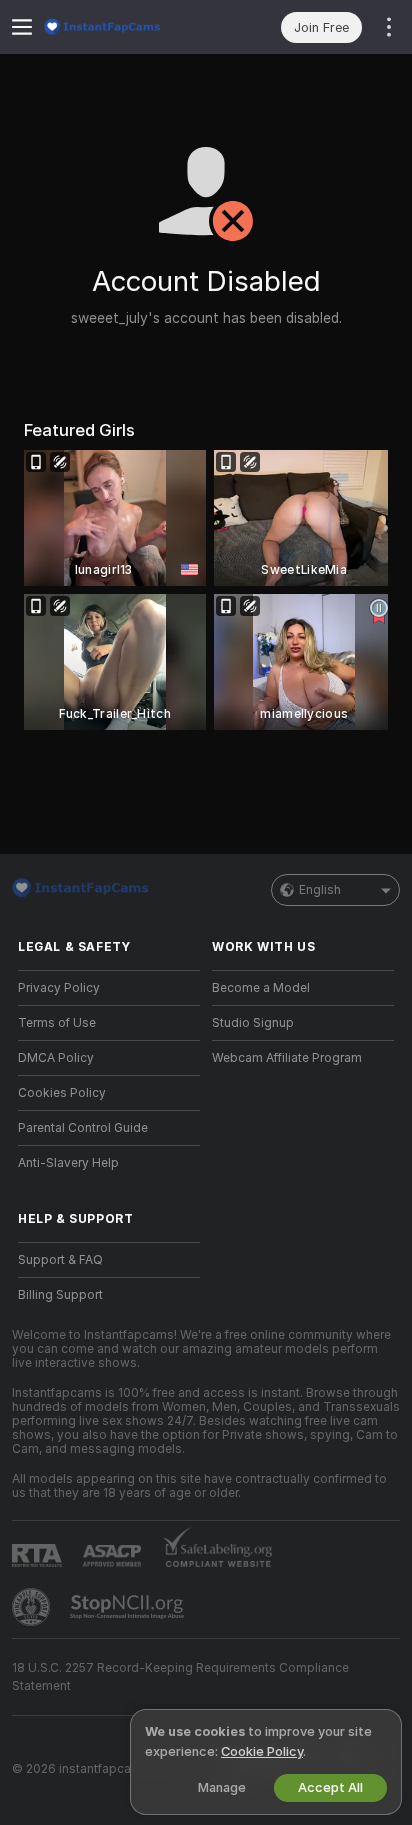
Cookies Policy (62, 1093)
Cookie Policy (262, 1751)
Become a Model (261, 988)
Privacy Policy (59, 988)
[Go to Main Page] (125, 27)
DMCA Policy (56, 1058)
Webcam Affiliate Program (287, 1058)
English (320, 890)
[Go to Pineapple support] (33, 1607)
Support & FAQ (60, 1260)
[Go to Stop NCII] (129, 1607)
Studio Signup (253, 1023)
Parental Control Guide (83, 1128)
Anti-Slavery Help (68, 1163)
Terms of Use (57, 1023)
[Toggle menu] (22, 27)
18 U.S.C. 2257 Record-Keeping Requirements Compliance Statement (180, 1677)
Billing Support (60, 1295)
